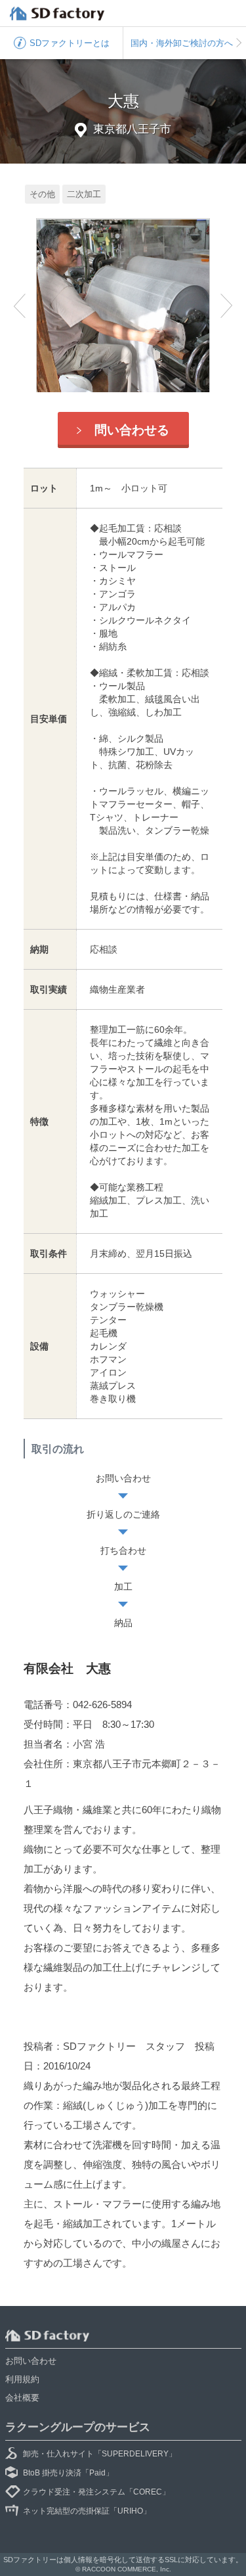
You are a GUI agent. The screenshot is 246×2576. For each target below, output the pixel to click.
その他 (42, 194)
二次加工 (84, 194)
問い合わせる (132, 430)
